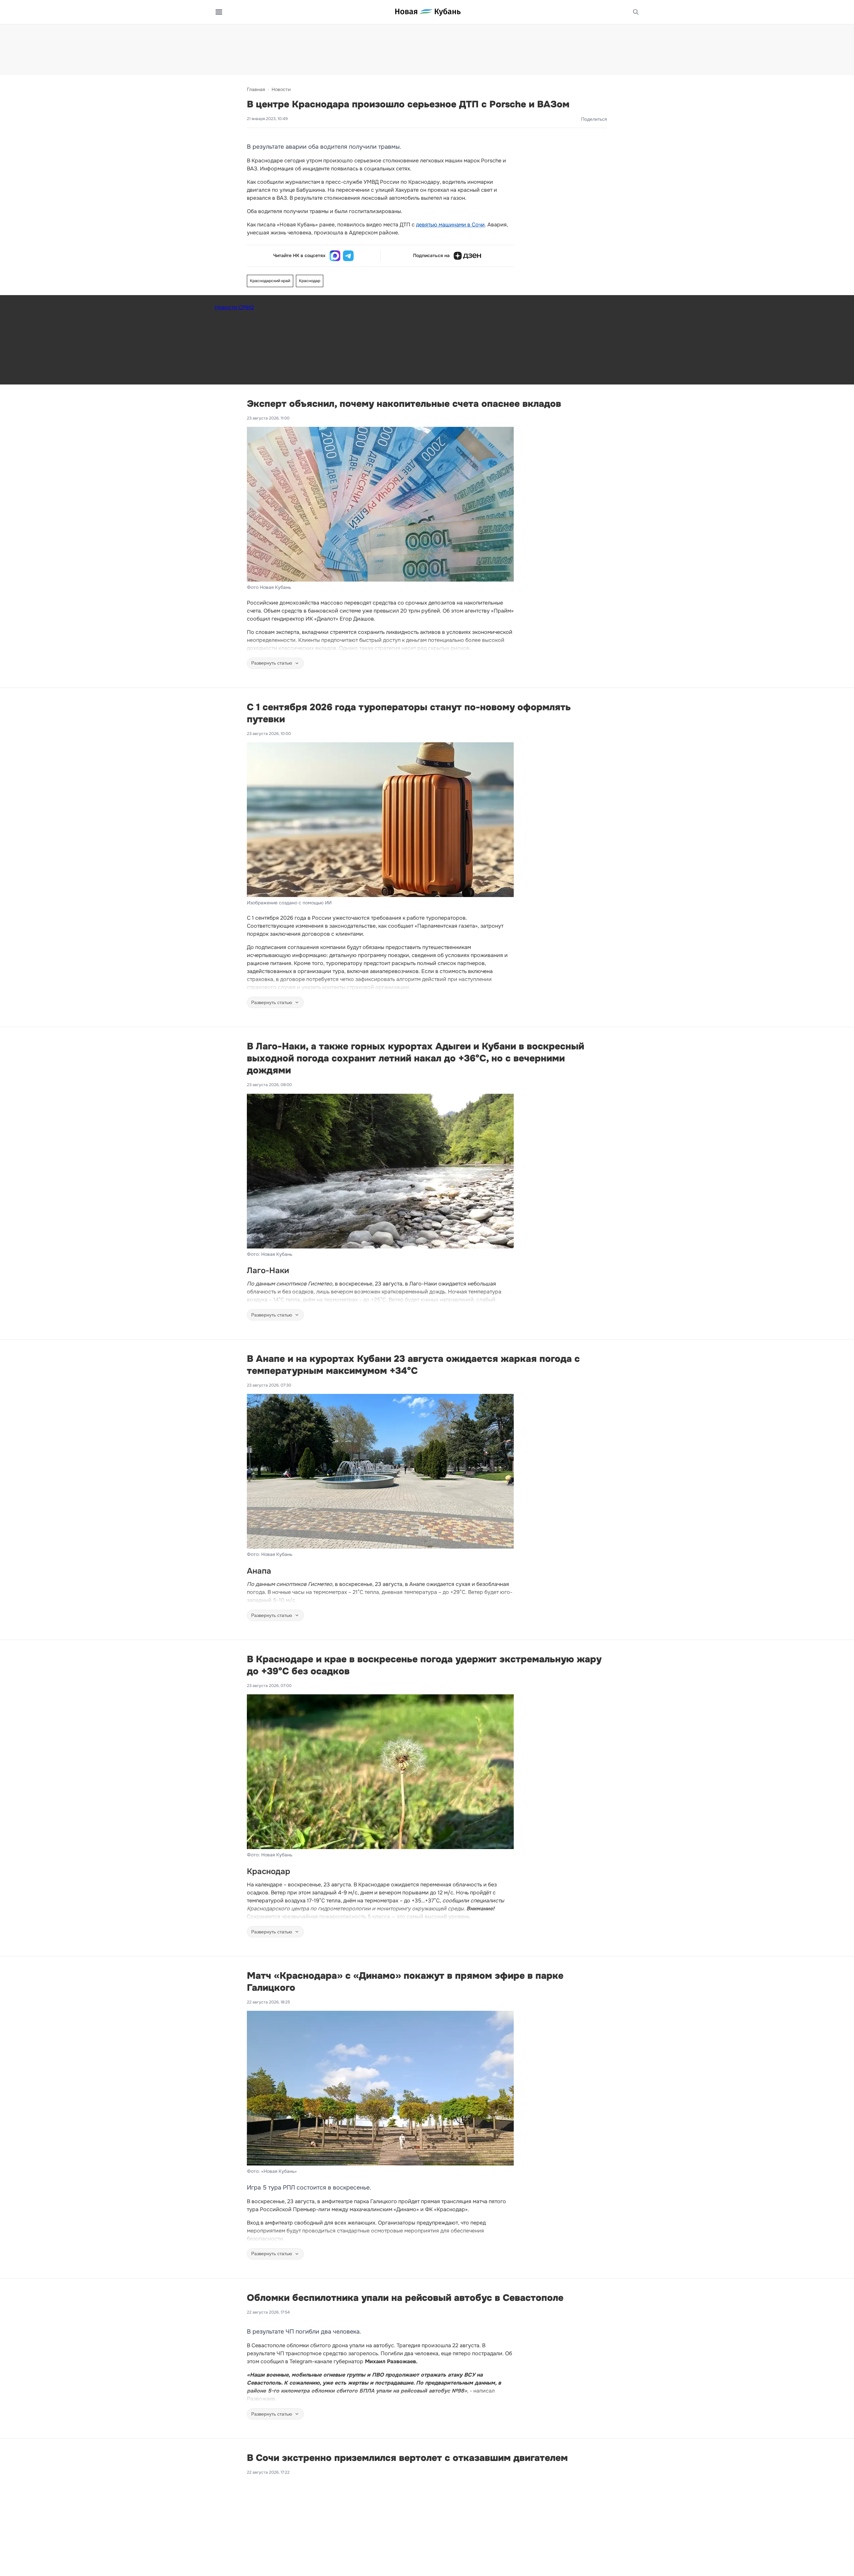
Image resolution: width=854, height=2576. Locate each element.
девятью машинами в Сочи (450, 225)
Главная (256, 89)
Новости (281, 89)
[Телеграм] (348, 256)
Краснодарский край (270, 281)
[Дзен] (467, 256)
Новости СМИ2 (234, 307)
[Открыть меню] (219, 12)
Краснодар (310, 281)
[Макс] (335, 256)
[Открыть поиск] (636, 12)
